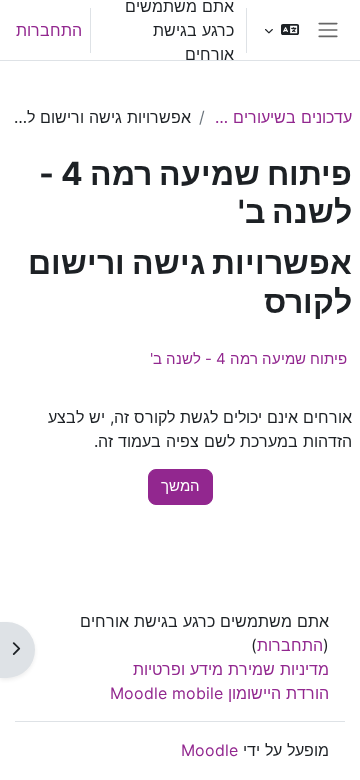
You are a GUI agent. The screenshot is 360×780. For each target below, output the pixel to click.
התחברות (49, 30)
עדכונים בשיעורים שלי (282, 117)
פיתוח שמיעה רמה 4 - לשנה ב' (248, 358)
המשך (180, 486)
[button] (281, 30)
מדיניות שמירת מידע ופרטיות (231, 669)
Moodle (209, 750)
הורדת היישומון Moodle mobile (219, 693)
